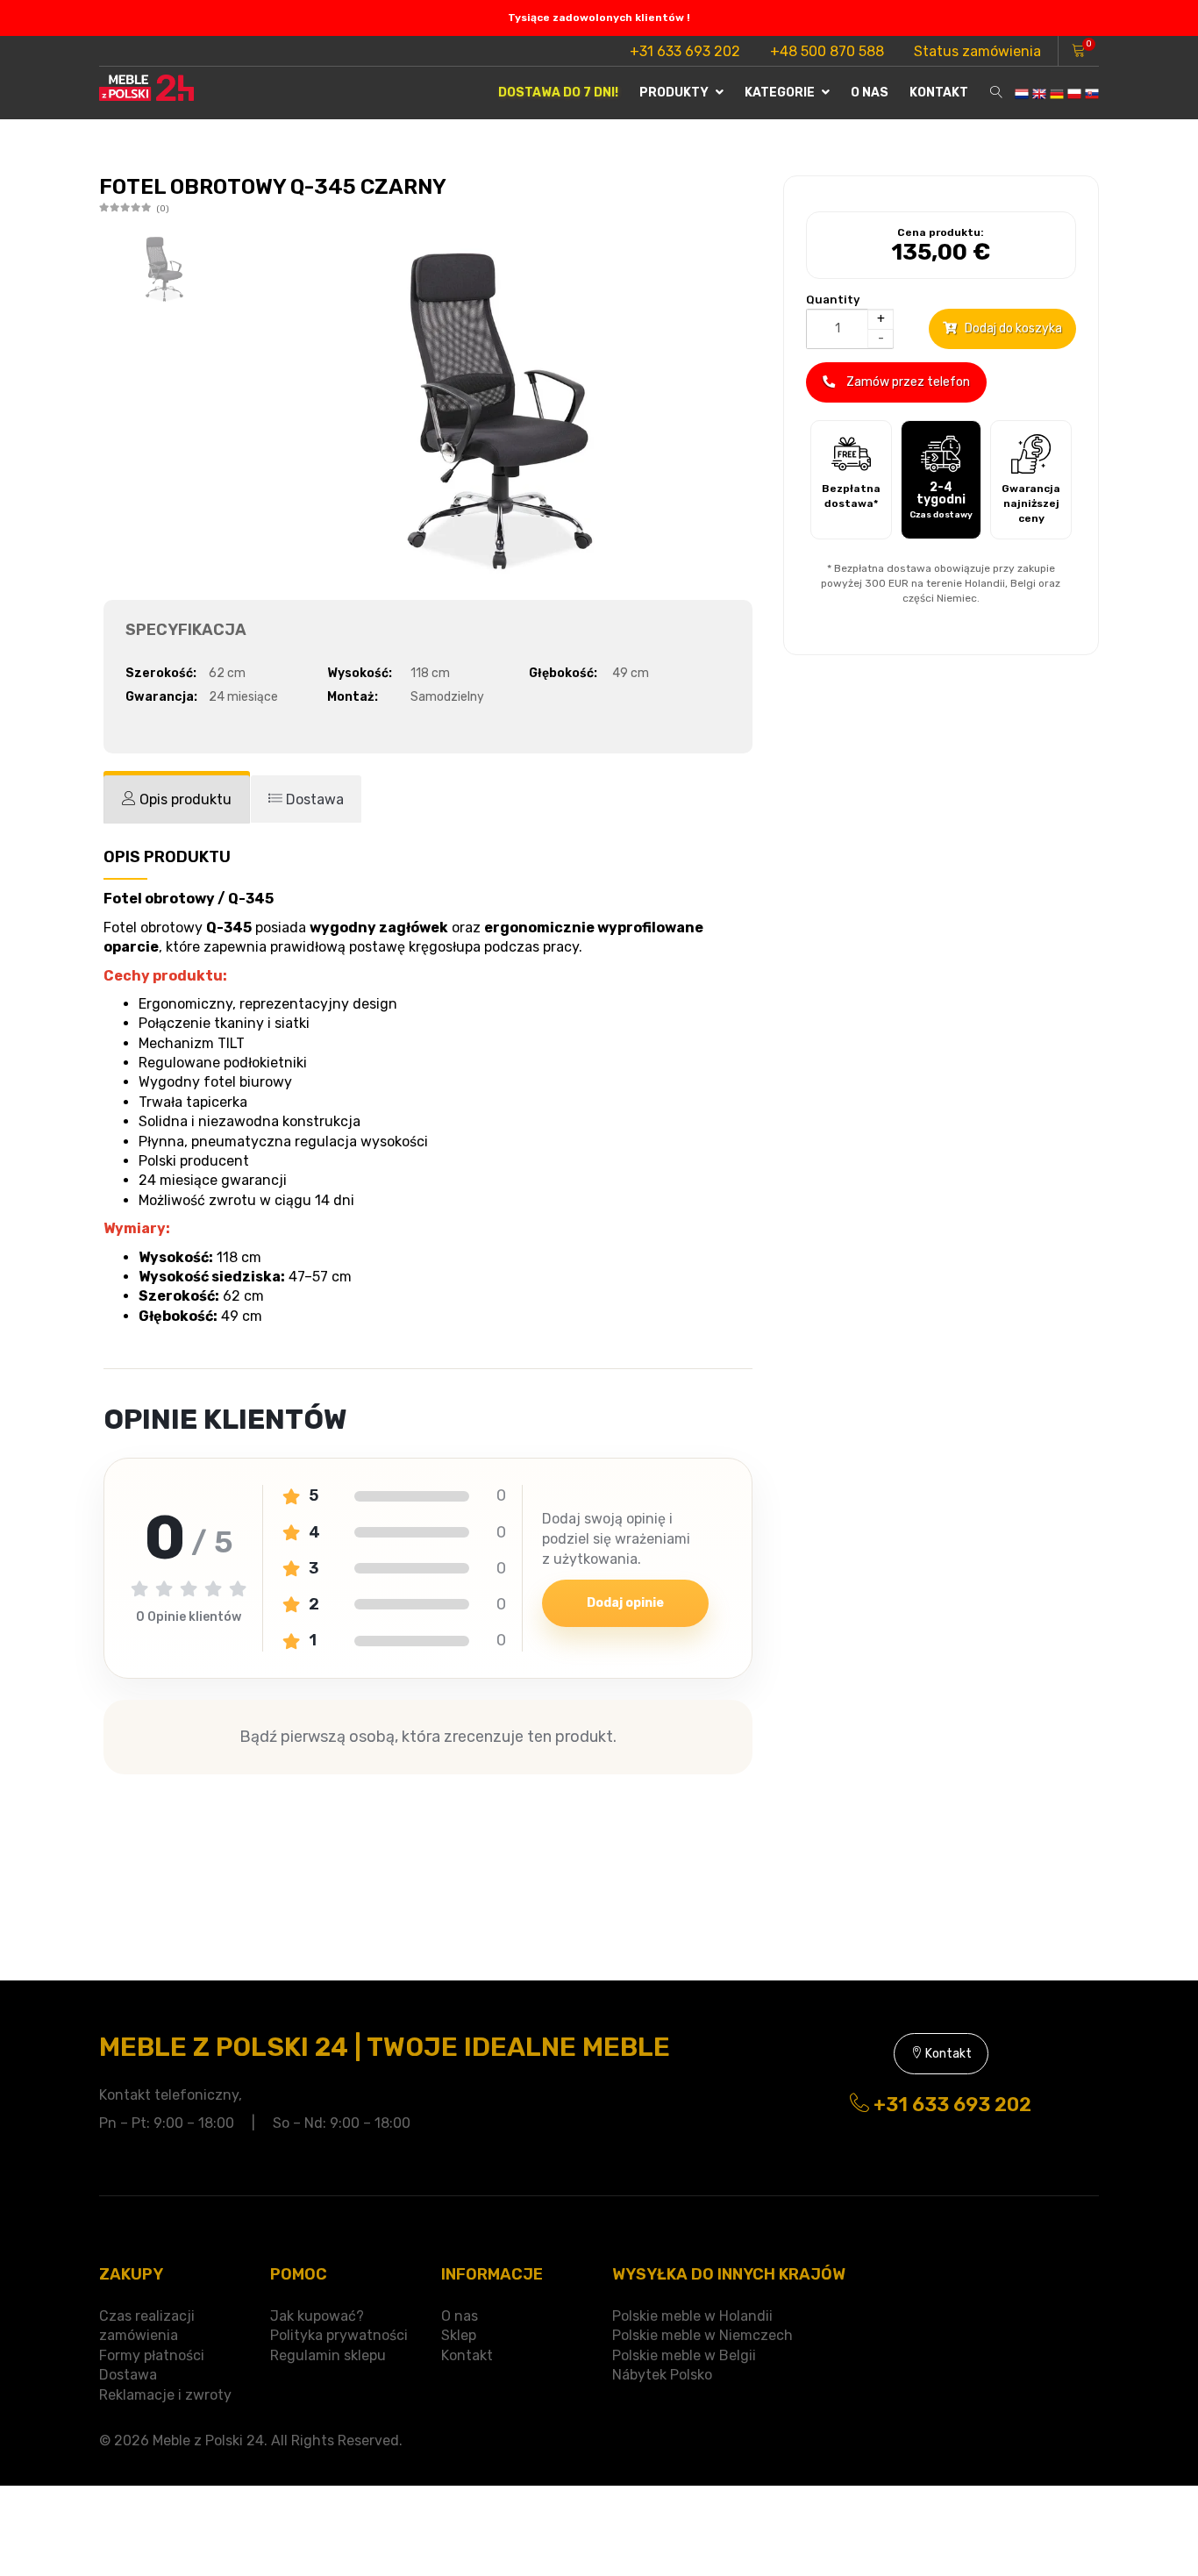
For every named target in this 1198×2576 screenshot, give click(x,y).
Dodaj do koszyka (1012, 328)
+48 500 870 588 (827, 51)
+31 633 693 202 (685, 51)
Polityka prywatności (339, 2335)
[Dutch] (1022, 93)
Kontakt (939, 93)
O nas (870, 93)
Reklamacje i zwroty (165, 2395)
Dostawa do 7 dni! (558, 93)
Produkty (675, 93)
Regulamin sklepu (328, 2355)
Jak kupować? (317, 2316)
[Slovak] (1092, 93)
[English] (1039, 93)
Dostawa (128, 2375)
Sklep (459, 2335)
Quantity (833, 300)
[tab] (177, 799)
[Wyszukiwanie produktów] (996, 93)
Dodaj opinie (625, 1603)
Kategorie (781, 93)
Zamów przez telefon (907, 382)
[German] (1057, 93)
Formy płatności (152, 2355)
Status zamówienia (977, 51)
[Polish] (1074, 93)
